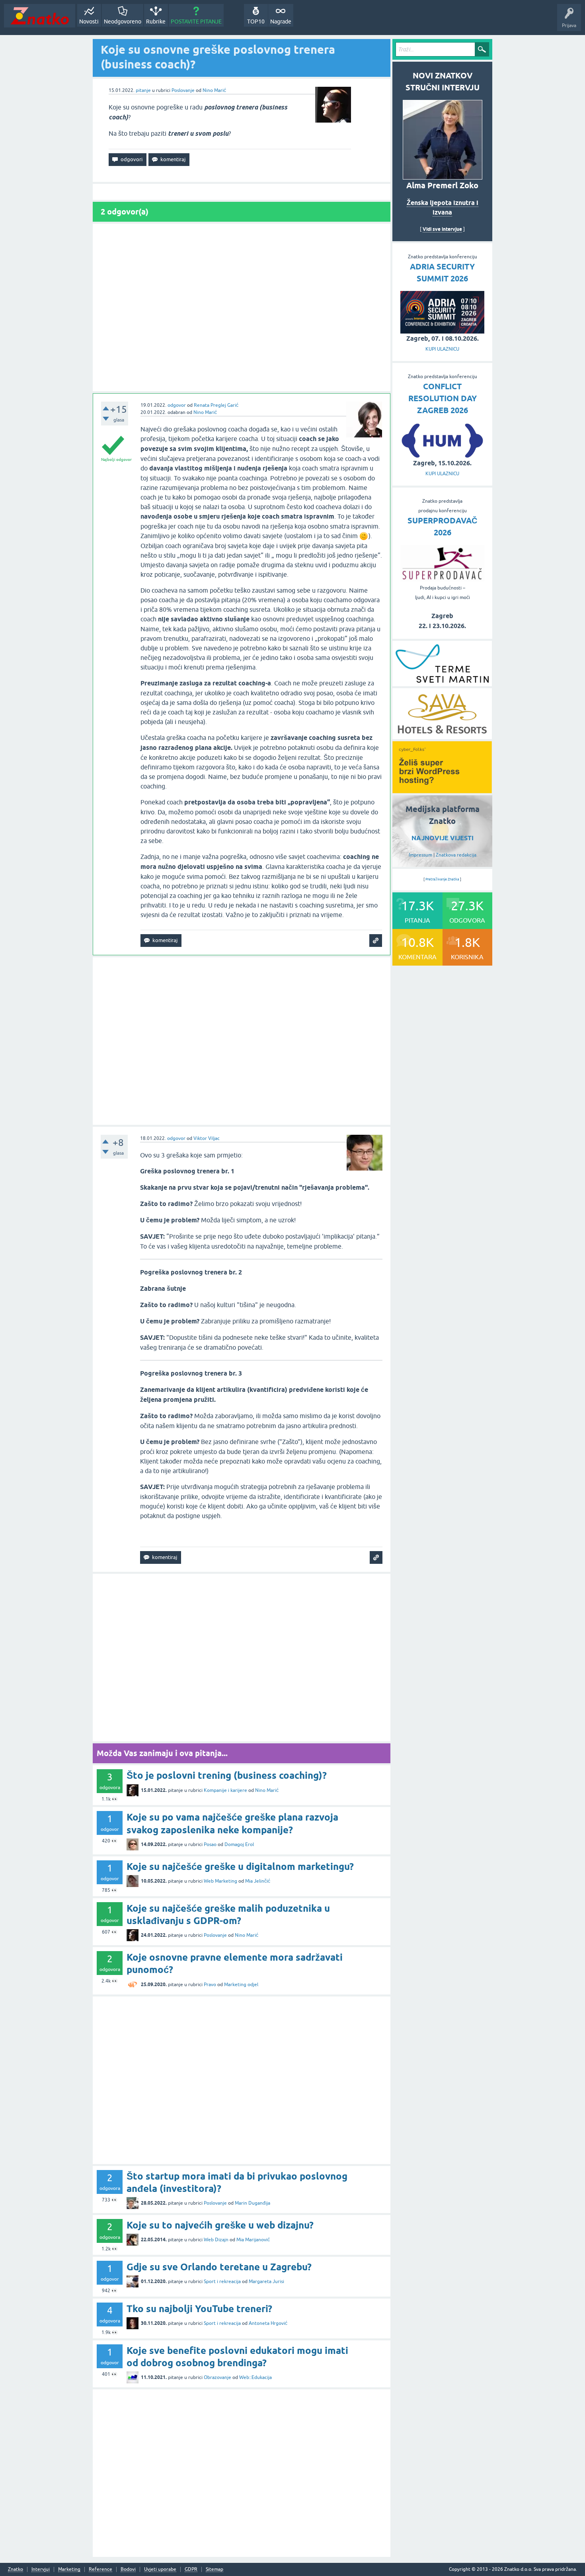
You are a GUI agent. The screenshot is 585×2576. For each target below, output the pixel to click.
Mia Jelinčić (258, 1881)
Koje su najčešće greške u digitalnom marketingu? (240, 1867)
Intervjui (41, 2569)
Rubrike (156, 21)
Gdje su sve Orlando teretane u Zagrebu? (219, 2267)
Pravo (210, 1985)
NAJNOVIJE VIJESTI (443, 838)
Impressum (420, 855)
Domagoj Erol (239, 1844)
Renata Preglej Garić (216, 405)
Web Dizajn (216, 2240)
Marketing (69, 2569)
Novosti (89, 21)
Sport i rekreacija (222, 2281)
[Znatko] (40, 16)
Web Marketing (220, 1881)
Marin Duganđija (253, 2203)
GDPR (191, 2569)
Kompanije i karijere (225, 1790)
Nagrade (281, 21)
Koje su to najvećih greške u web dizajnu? (220, 2225)
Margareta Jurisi (266, 2281)
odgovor (177, 405)
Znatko (16, 2569)
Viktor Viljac (207, 1138)
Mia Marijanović (253, 2240)
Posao (210, 1844)
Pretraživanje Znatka (442, 879)
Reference (100, 2569)
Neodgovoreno (123, 21)
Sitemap (214, 2569)
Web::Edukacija (255, 2377)
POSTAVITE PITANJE (196, 21)
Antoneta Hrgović (268, 2323)
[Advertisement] (242, 307)
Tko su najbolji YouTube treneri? (199, 2309)
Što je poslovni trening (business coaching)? (227, 1775)
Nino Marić (214, 90)
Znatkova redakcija (456, 855)
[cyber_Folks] (442, 790)
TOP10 (256, 21)
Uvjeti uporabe (160, 2569)
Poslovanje (183, 90)
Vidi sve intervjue (442, 229)
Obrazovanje (217, 2377)
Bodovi (128, 2569)
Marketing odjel (241, 1985)
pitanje (143, 90)
